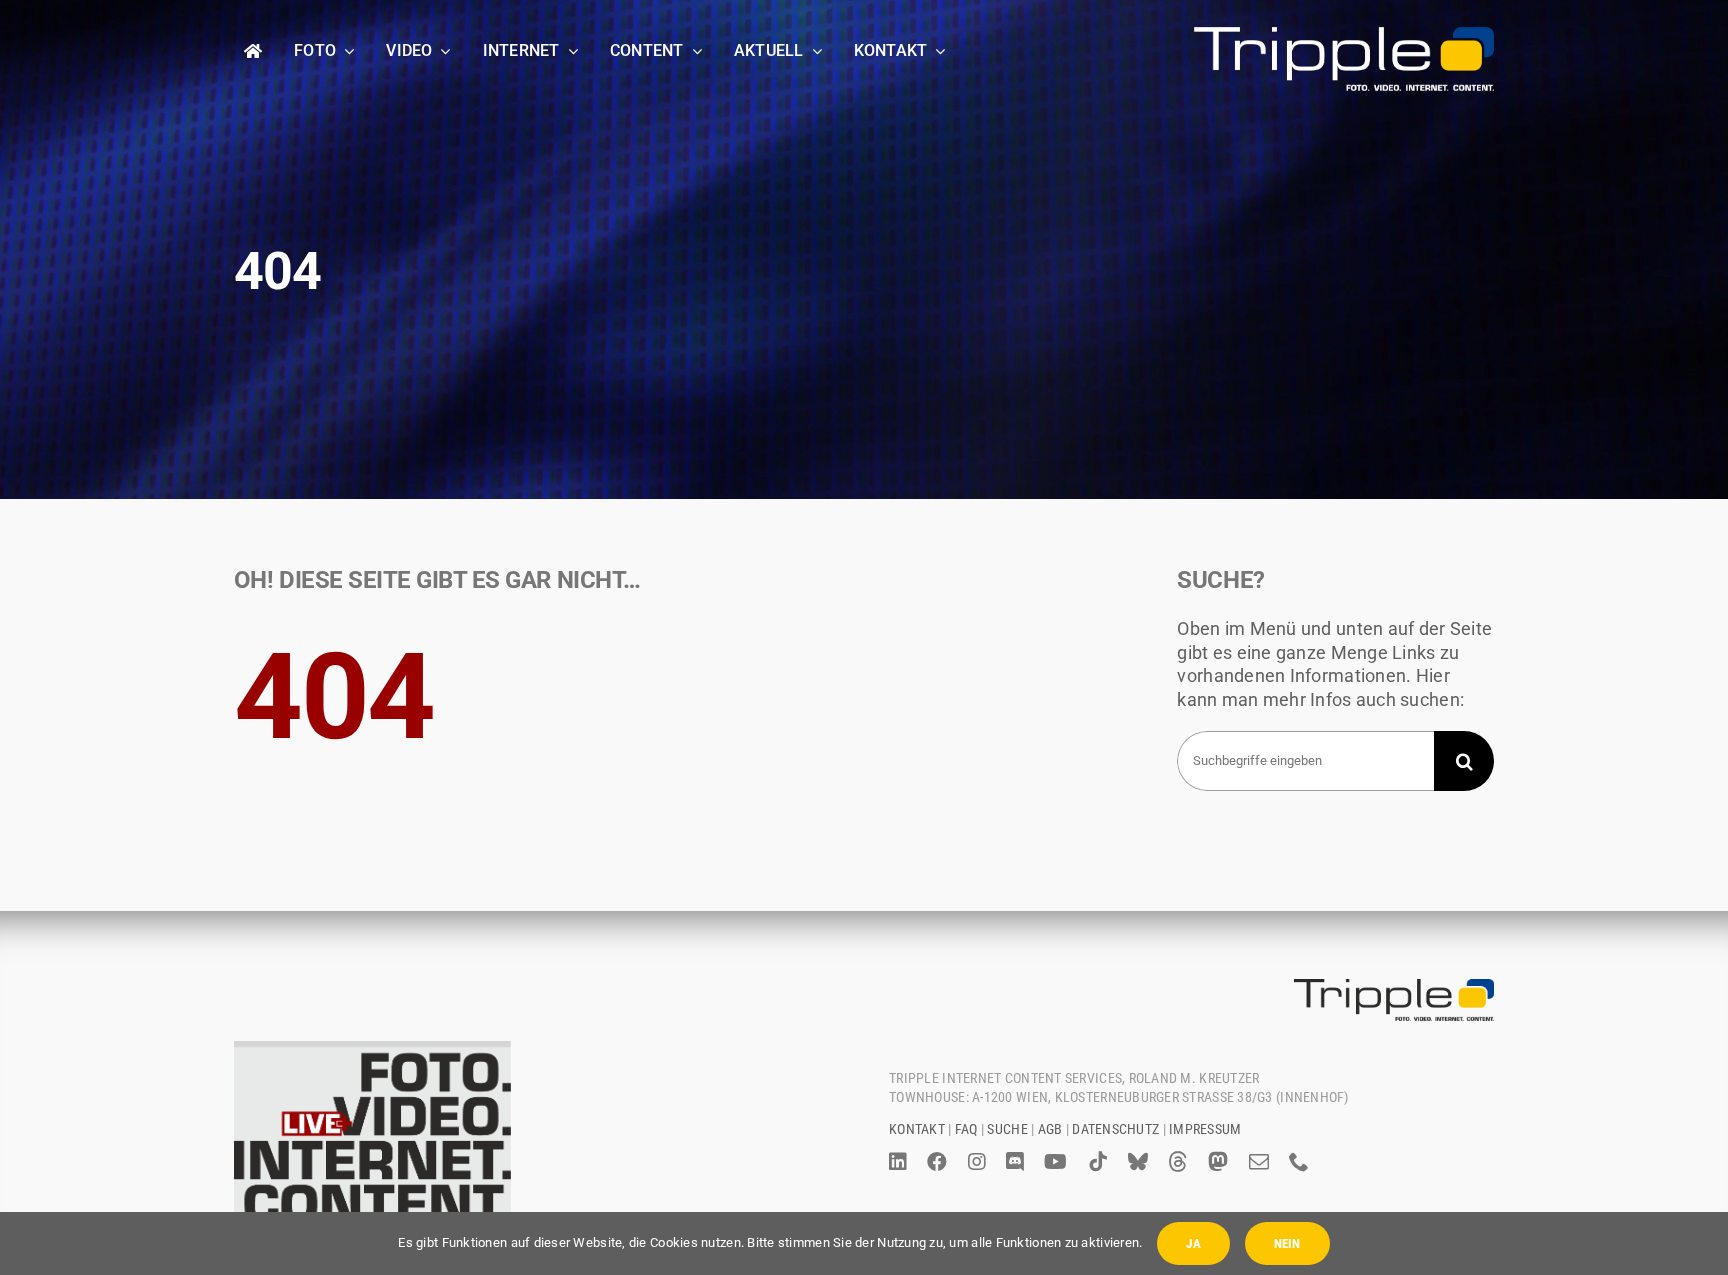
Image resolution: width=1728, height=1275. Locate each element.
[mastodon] (1218, 1162)
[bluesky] (1138, 1162)
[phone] (1299, 1162)
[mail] (1259, 1162)
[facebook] (937, 1162)
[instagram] (977, 1162)
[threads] (1178, 1162)
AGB (1050, 1129)
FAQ (966, 1129)
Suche (1007, 1129)
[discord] (1015, 1162)
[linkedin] (898, 1162)
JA (1193, 1243)
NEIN (1287, 1243)
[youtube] (1055, 1162)
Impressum (1205, 1129)
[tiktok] (1098, 1162)
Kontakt (917, 1129)
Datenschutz (1115, 1129)
